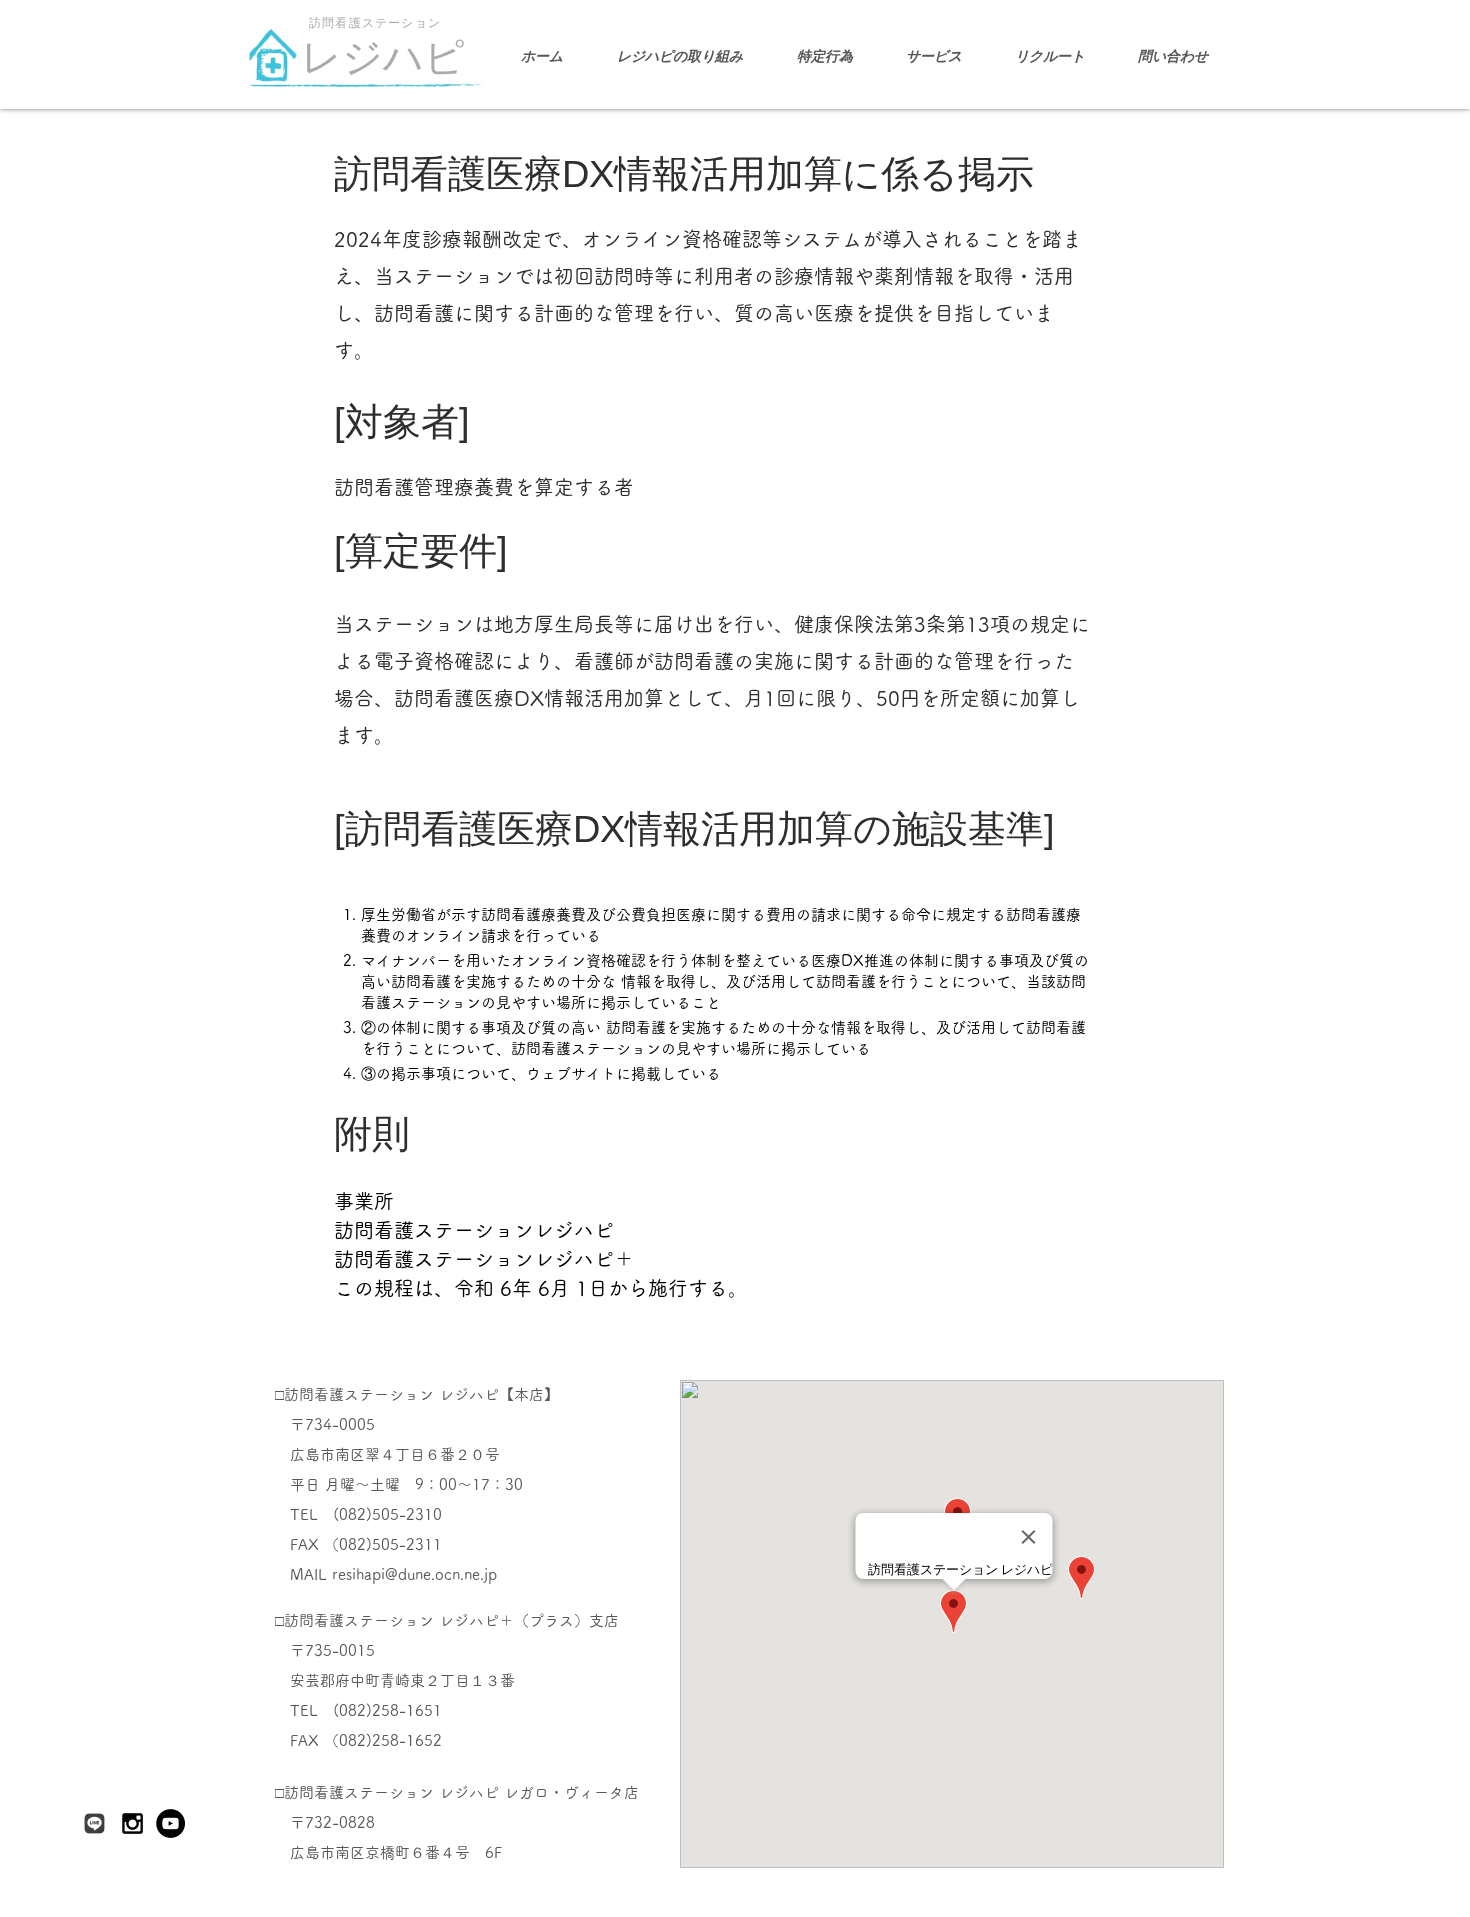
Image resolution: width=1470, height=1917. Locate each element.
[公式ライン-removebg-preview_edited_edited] (94, 1823)
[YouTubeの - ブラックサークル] (170, 1823)
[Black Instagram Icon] (132, 1823)
